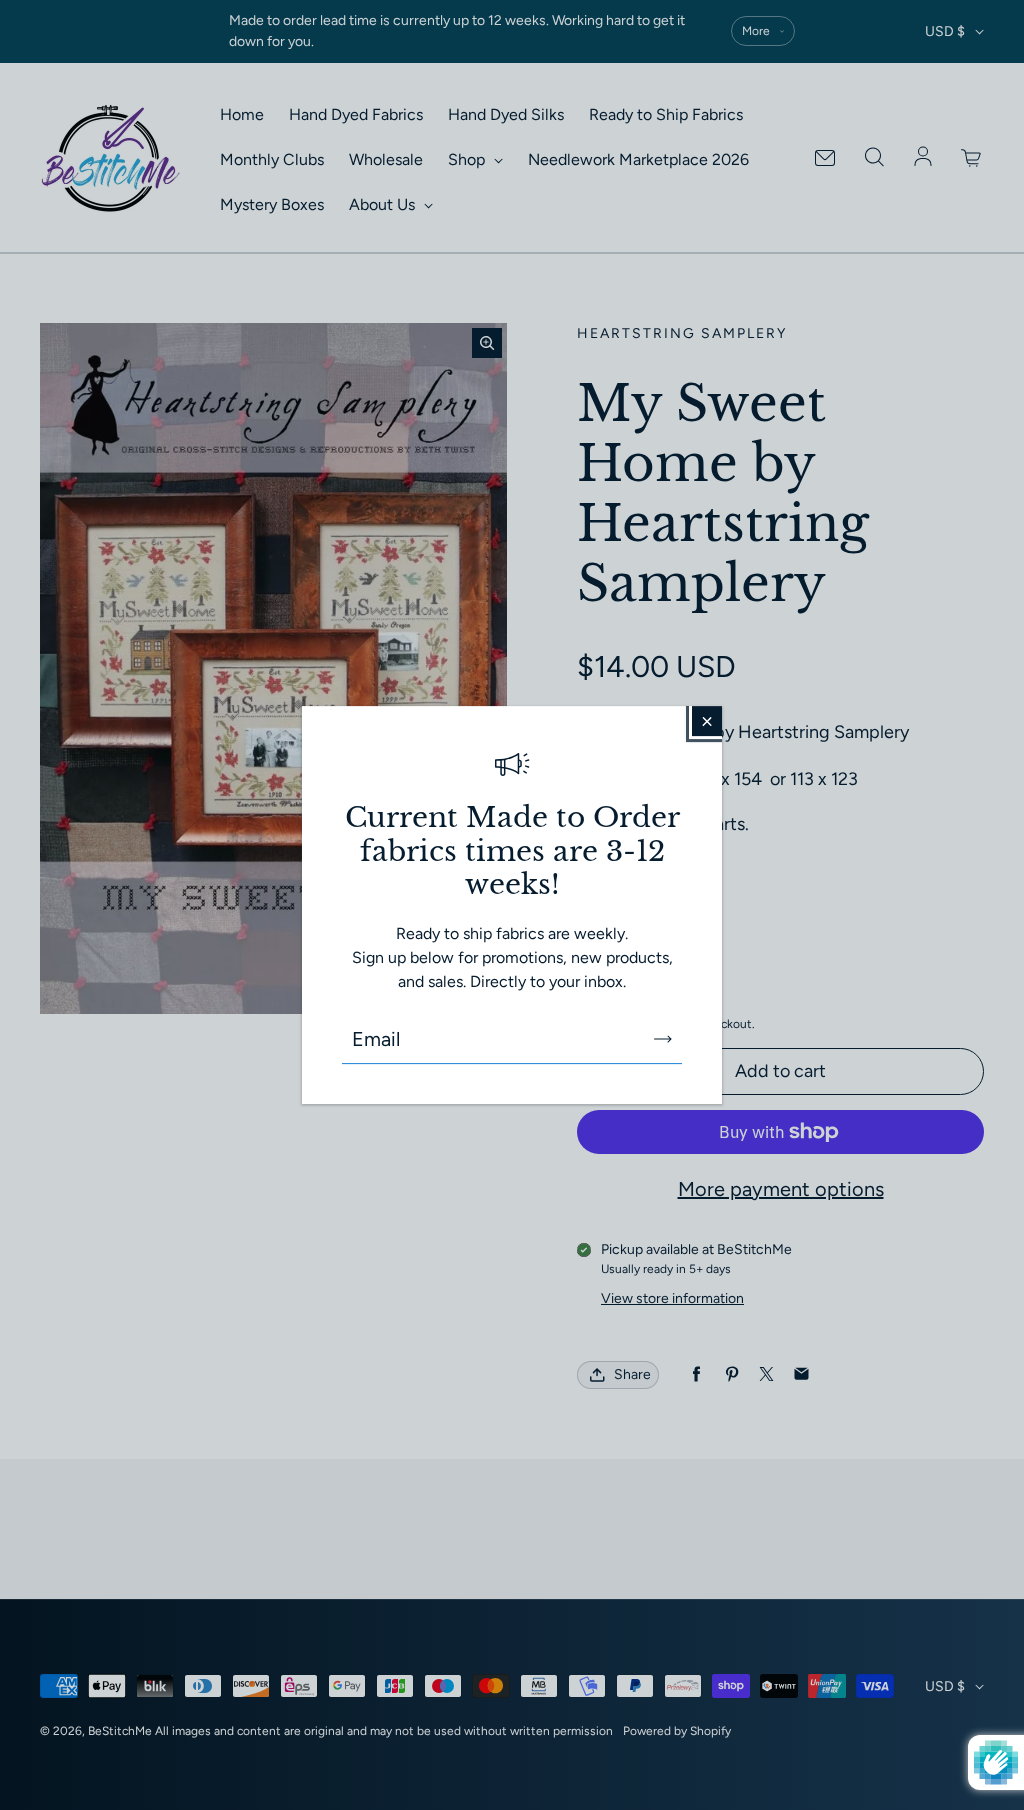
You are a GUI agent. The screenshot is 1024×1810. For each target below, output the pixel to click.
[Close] (707, 721)
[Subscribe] (663, 1039)
